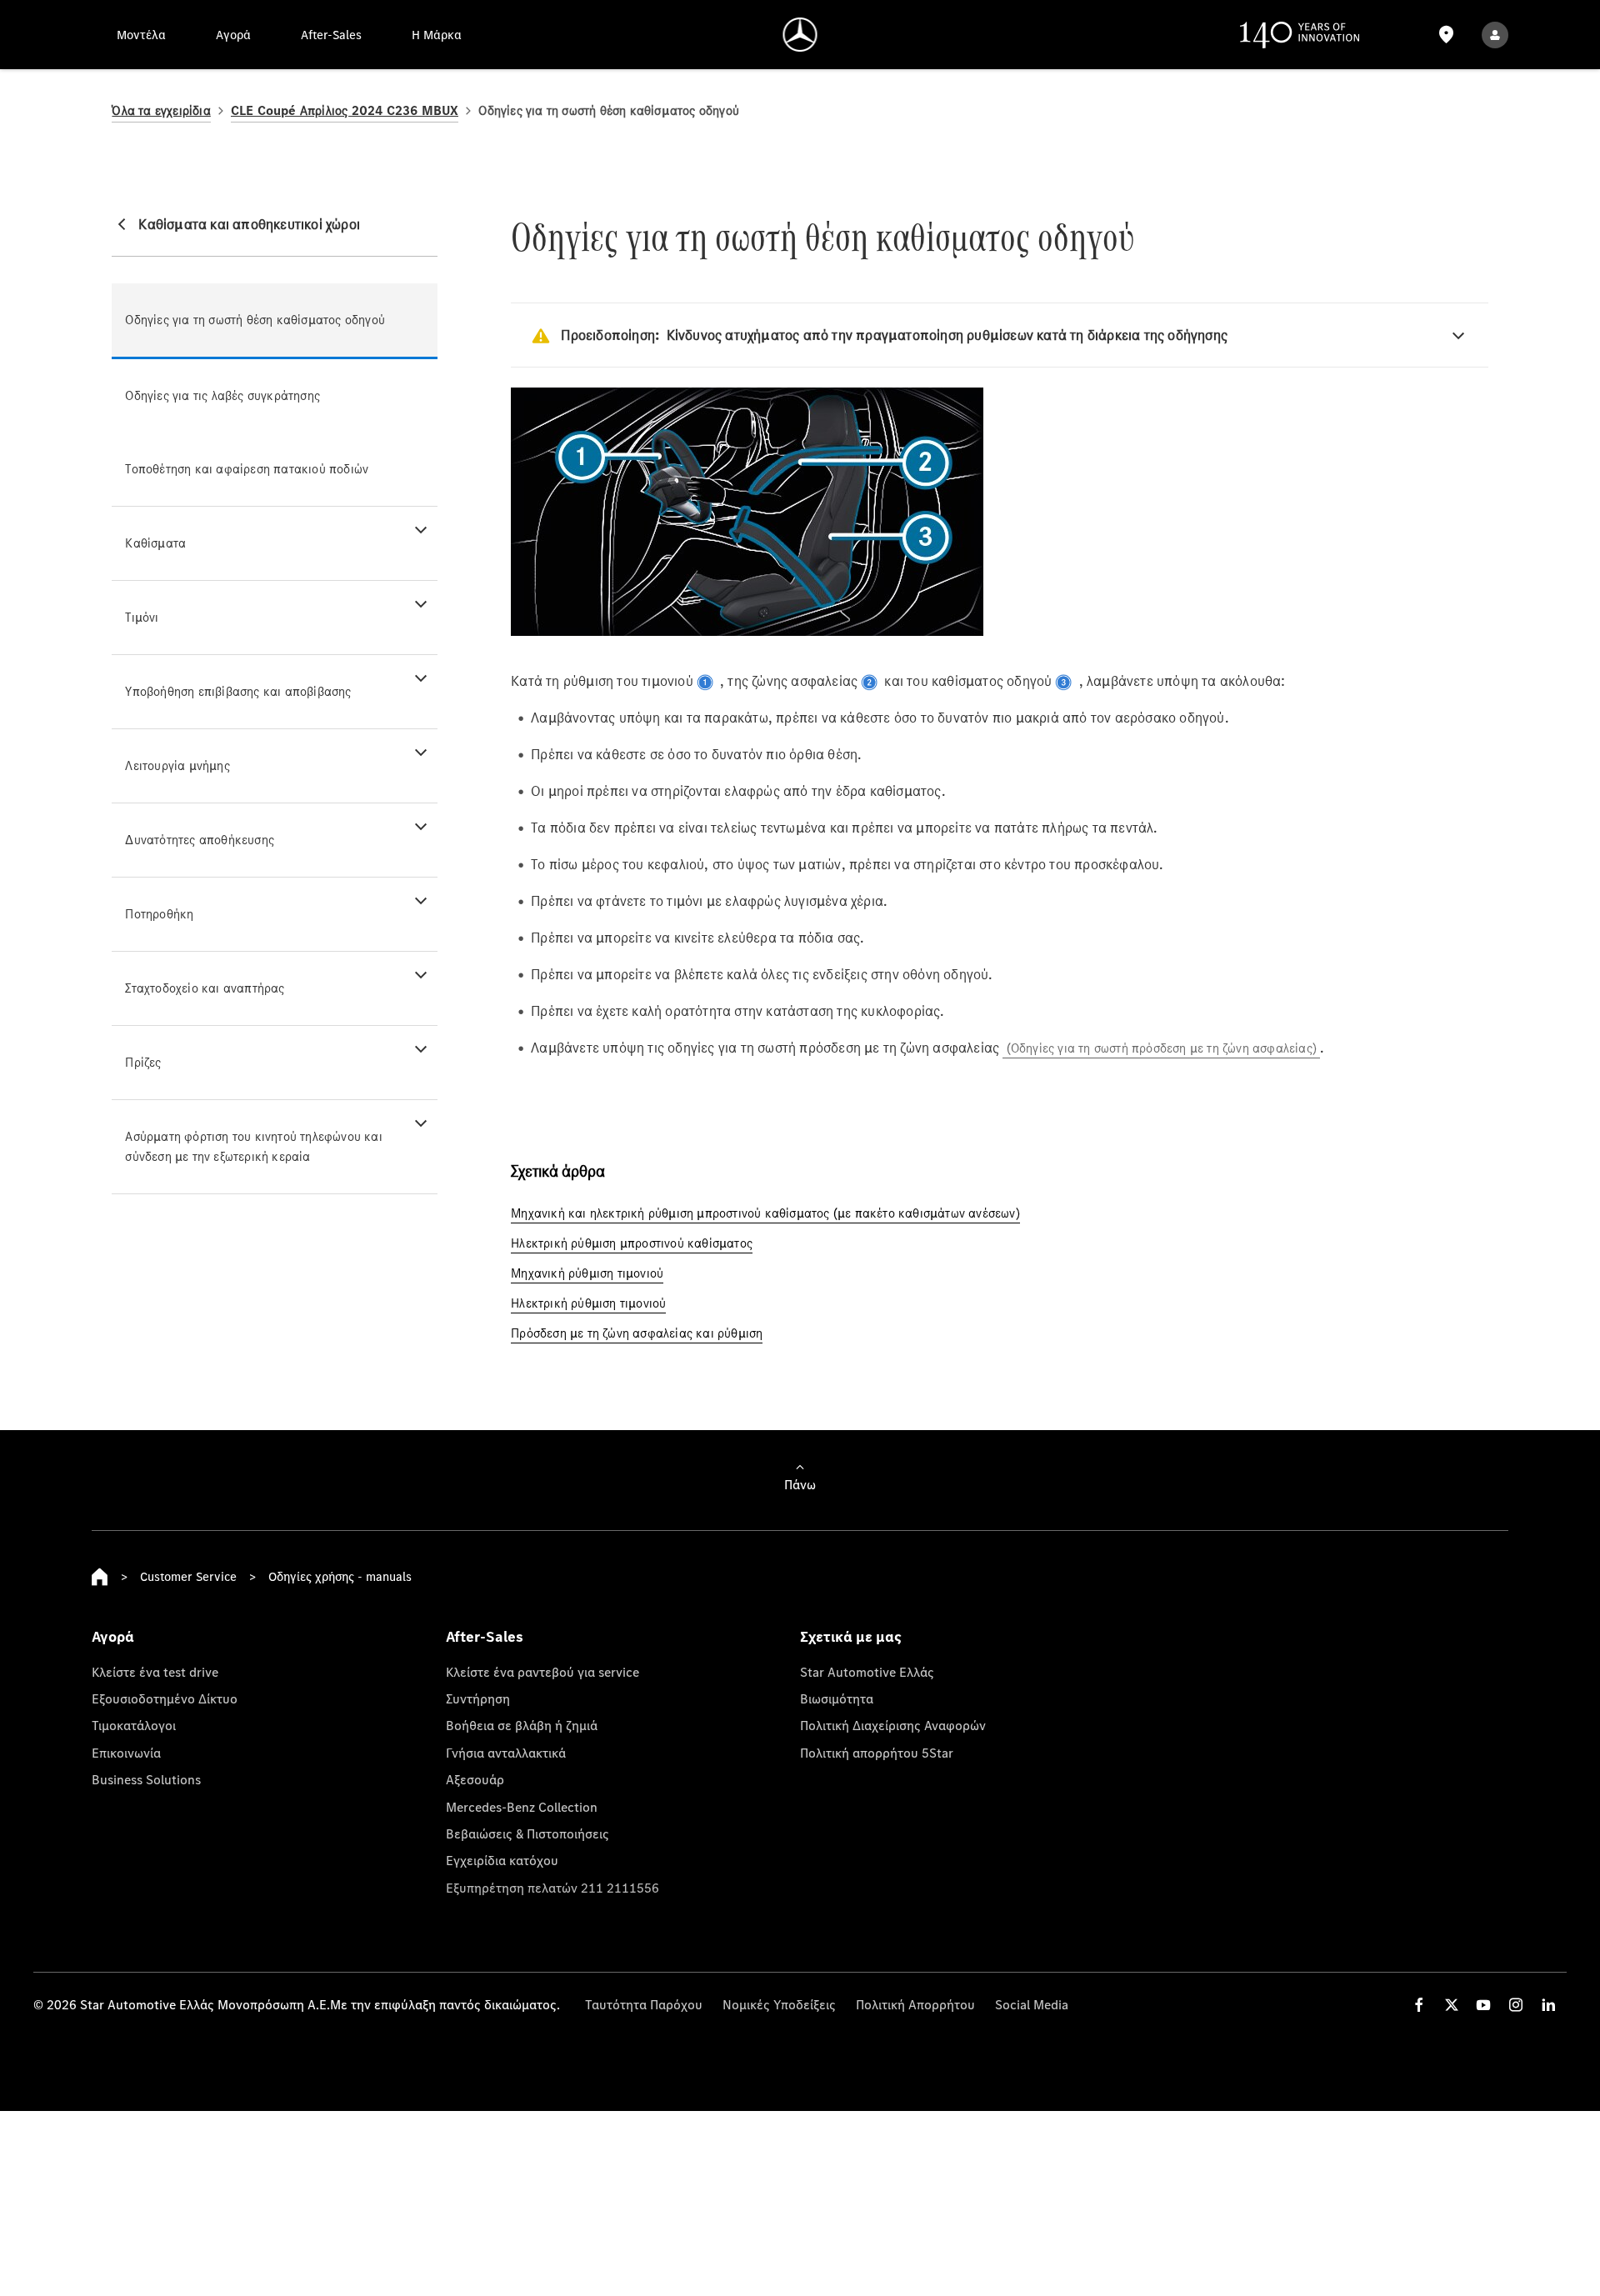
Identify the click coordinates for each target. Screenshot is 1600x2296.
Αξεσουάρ (475, 1779)
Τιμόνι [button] (142, 617)
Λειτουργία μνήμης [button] (177, 765)
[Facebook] (1419, 2005)
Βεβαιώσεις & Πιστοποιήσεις (527, 1833)
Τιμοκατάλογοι (134, 1725)
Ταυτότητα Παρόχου (644, 2004)
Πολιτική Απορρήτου (915, 2004)
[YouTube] (1483, 2005)
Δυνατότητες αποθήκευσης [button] (200, 840)
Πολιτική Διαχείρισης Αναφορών (893, 1725)
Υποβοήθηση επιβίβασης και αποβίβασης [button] (238, 691)
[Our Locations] (1446, 35)
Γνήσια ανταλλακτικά (506, 1753)
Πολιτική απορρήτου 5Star (877, 1753)
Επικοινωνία (126, 1753)
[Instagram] (1516, 2005)
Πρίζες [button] (143, 1062)
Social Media (1032, 2004)
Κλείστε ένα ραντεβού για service (542, 1672)
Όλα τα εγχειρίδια (161, 110)
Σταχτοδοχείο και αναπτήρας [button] (205, 988)
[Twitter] (1452, 2005)
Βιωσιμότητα (837, 1698)
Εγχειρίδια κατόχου (502, 1860)
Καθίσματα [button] (155, 543)
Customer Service (188, 1576)
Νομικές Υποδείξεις (779, 2004)
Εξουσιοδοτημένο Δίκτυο (165, 1698)
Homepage (100, 1577)
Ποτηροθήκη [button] (159, 914)
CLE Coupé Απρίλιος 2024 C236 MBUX (345, 110)
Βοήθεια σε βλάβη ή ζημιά (522, 1725)
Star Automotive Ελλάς (867, 1672)
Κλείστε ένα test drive (155, 1672)
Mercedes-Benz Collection (522, 1807)
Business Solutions (146, 1779)
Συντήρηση (478, 1698)
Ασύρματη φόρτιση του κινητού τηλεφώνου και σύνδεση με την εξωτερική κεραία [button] (253, 1146)
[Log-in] (1495, 35)
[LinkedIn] (1548, 2005)
